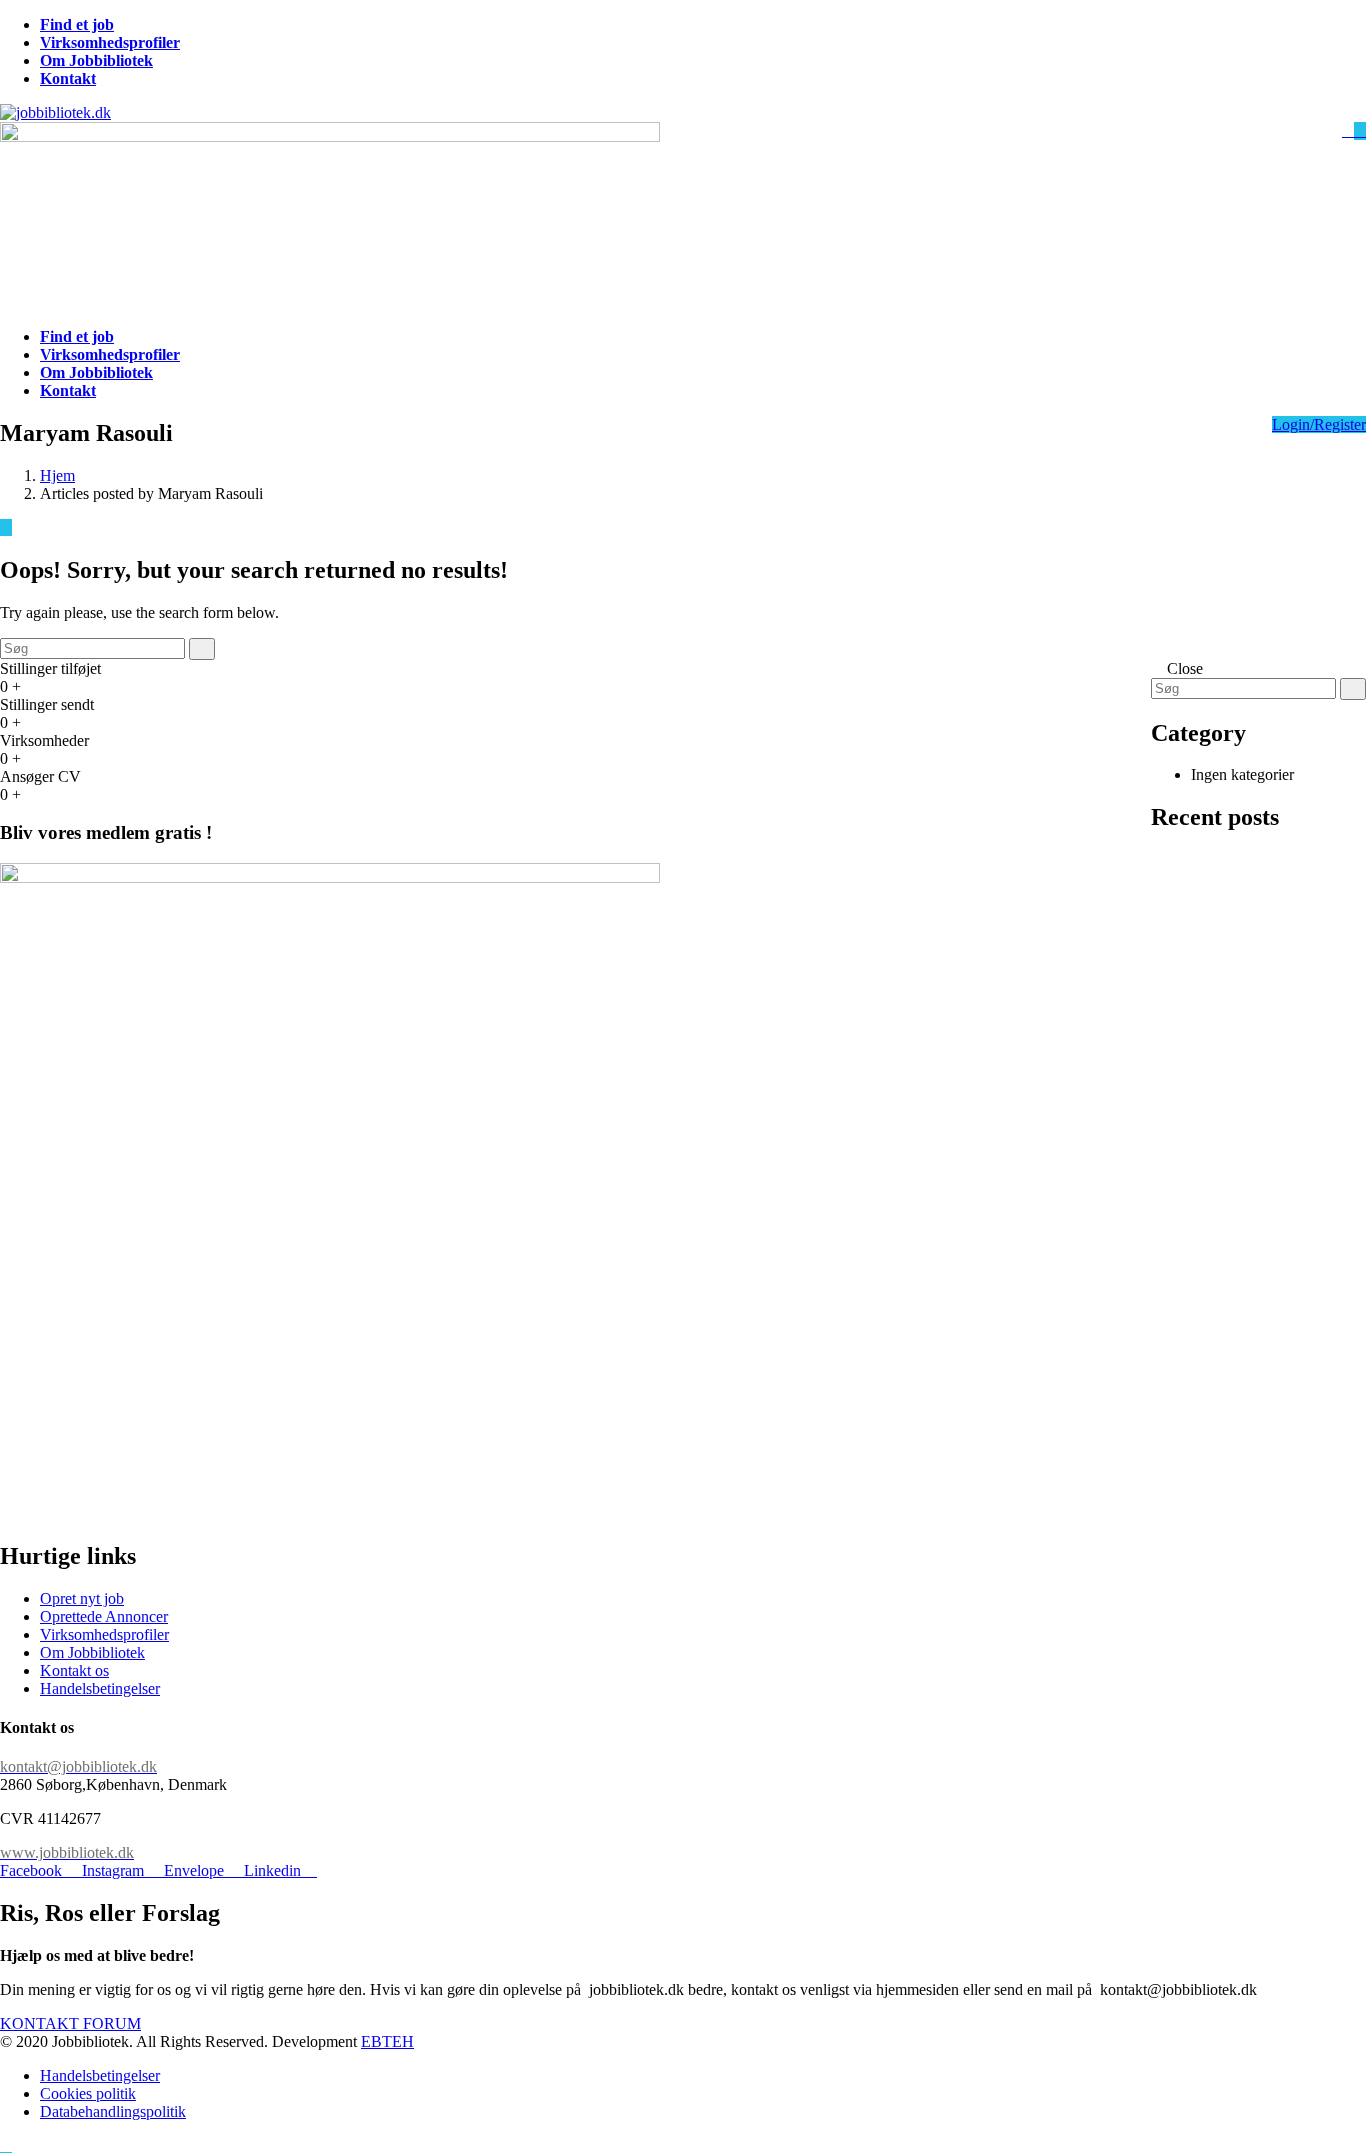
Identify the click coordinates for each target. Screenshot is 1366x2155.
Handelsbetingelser (100, 1688)
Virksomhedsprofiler (104, 1634)
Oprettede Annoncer (104, 1616)
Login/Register (1319, 424)
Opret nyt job (82, 1598)
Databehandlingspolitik (113, 2111)
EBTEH (387, 2041)
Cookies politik (88, 2093)
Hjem (57, 475)
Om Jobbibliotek (92, 1652)
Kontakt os (74, 1670)
